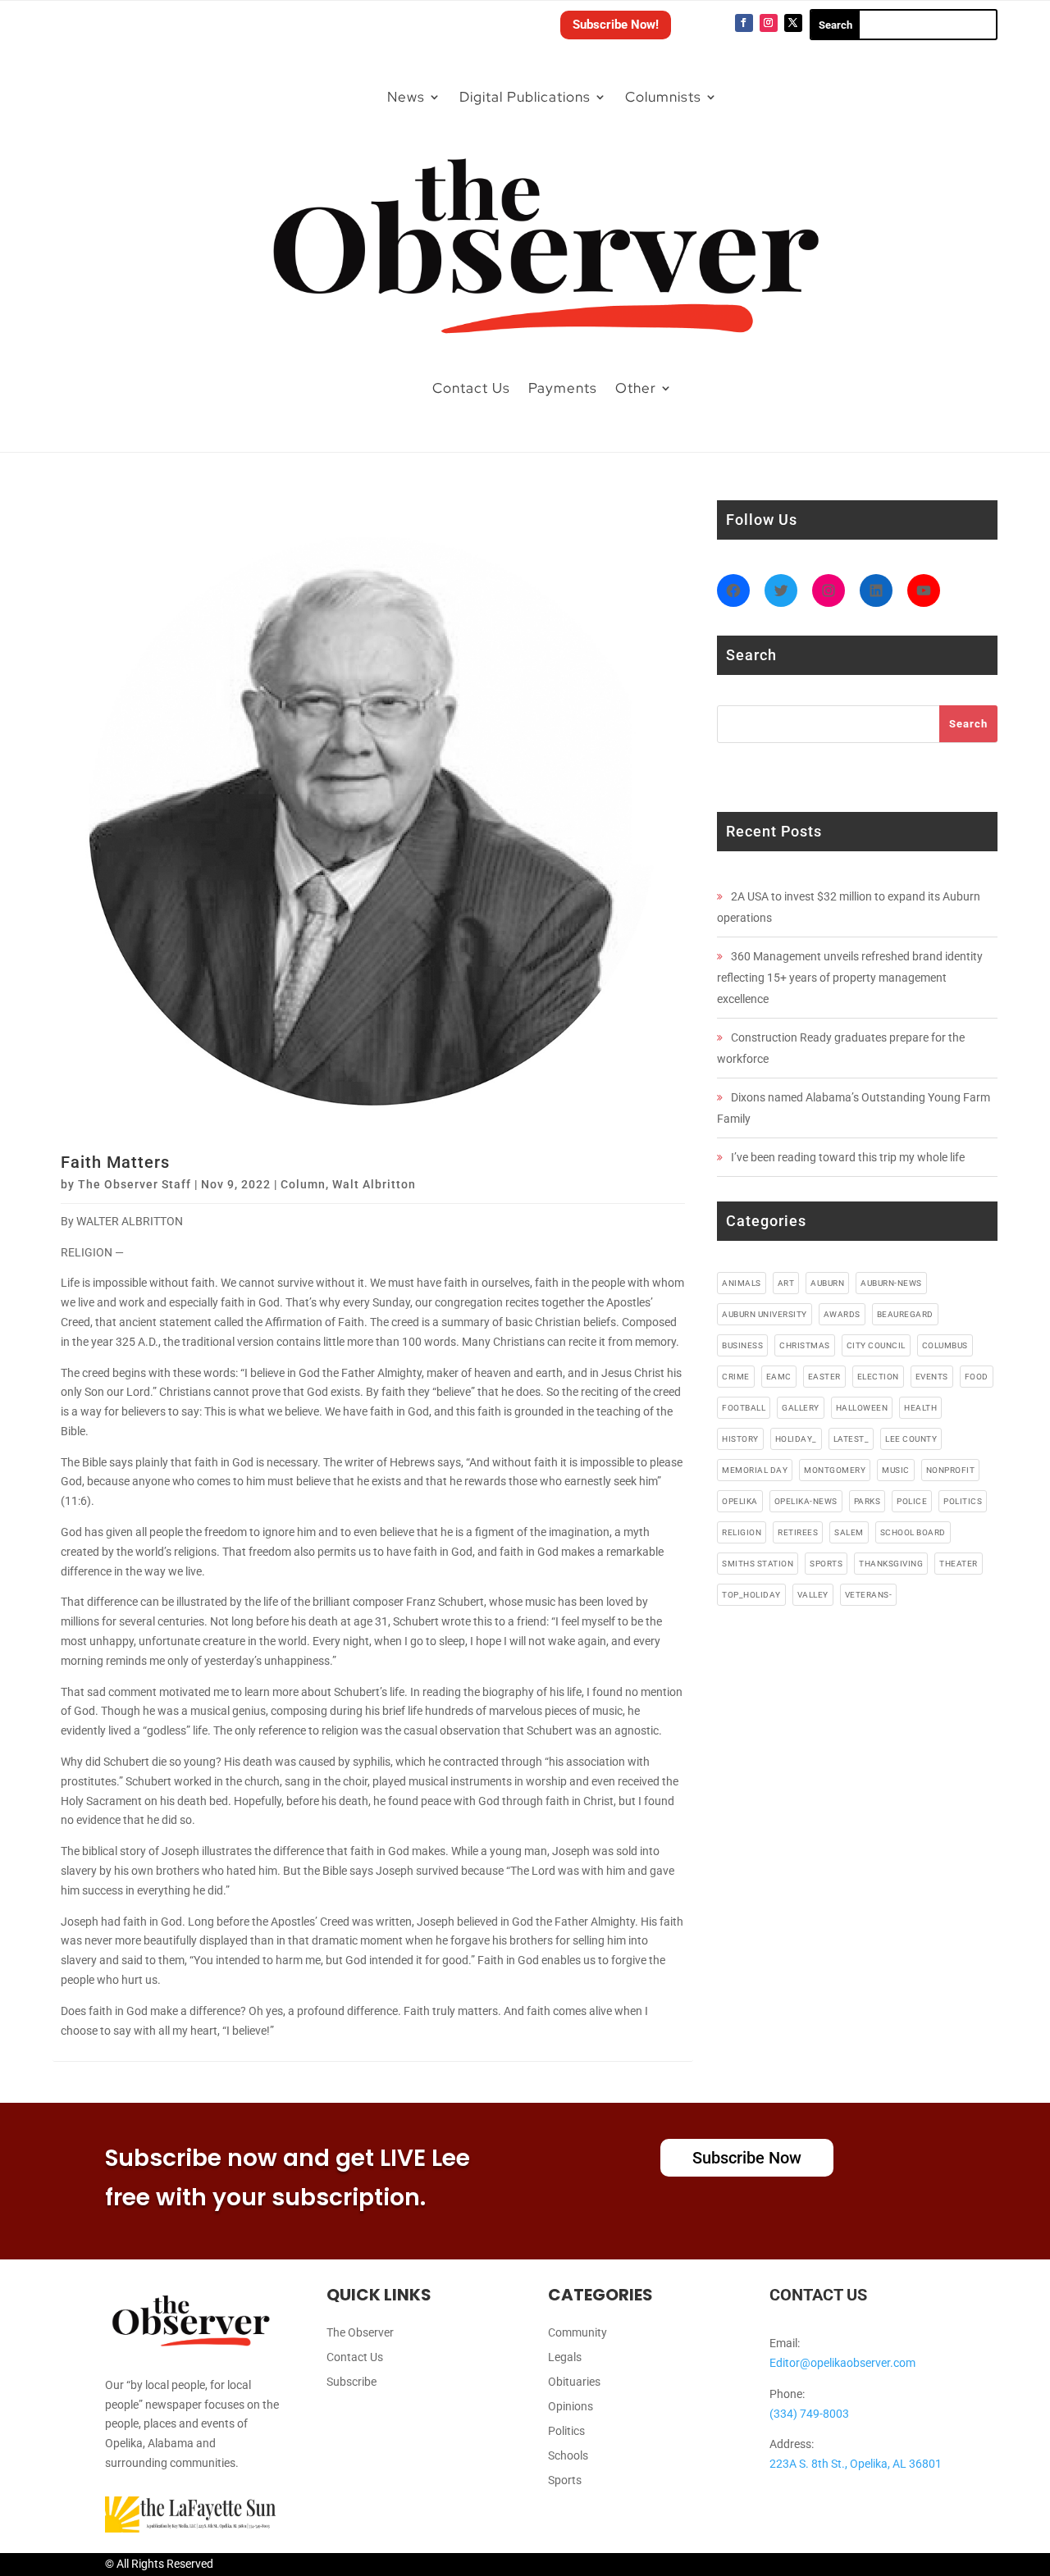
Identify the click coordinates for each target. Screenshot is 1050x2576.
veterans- (869, 1595)
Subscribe (352, 2382)
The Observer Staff (135, 1184)
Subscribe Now (747, 2158)
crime (736, 1377)
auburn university (765, 1314)
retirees (798, 1532)
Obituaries (574, 2382)
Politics (566, 2431)
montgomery (835, 1470)
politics (963, 1501)
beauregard (905, 1314)
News (406, 97)
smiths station (758, 1564)
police (912, 1501)
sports (826, 1564)
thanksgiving (891, 1564)
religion (742, 1532)
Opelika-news (806, 1501)
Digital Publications (525, 97)
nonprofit (951, 1470)
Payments (563, 388)
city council (876, 1345)
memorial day (755, 1470)
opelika (740, 1501)
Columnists (663, 97)
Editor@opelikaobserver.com (842, 2363)
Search (968, 724)
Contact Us (471, 388)
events (932, 1377)
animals (742, 1283)
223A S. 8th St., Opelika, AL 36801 (856, 2464)
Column (303, 1184)
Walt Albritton (374, 1184)
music (896, 1470)
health (920, 1408)
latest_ (851, 1439)
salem (849, 1532)
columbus (945, 1345)
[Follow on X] (793, 23)
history (740, 1439)
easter (824, 1377)
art (786, 1283)
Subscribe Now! (616, 25)
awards (842, 1314)
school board (913, 1532)
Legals (565, 2357)
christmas (805, 1345)
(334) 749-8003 (809, 2414)
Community (577, 2333)
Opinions (571, 2407)
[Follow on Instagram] (769, 23)
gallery (801, 1408)
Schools (568, 2456)
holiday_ (796, 1439)
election (878, 1377)
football (744, 1408)
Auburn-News (891, 1283)
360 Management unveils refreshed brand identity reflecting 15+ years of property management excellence (850, 978)
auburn (827, 1283)
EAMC (779, 1377)
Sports (565, 2480)
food (977, 1377)
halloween (862, 1408)
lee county (911, 1439)
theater (959, 1564)
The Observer (360, 2333)
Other (636, 388)
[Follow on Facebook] (744, 23)
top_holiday (751, 1595)
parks (867, 1501)
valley (813, 1595)
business (742, 1345)
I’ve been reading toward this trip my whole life (848, 1157)
